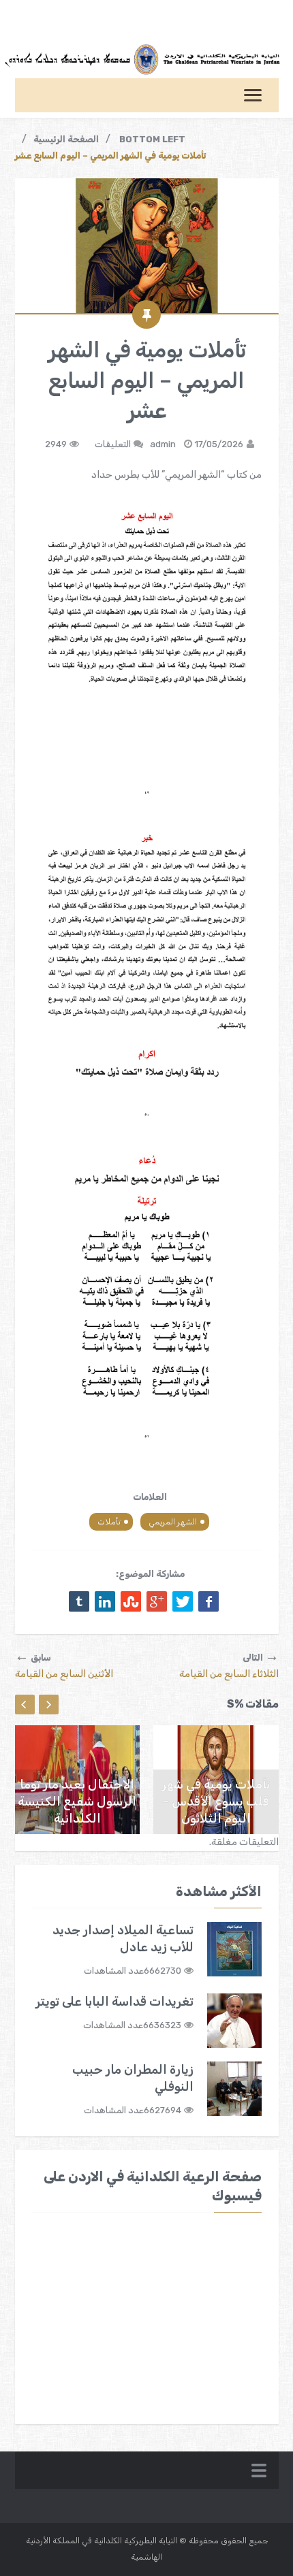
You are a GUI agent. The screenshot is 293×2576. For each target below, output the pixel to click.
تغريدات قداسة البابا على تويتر (114, 2002)
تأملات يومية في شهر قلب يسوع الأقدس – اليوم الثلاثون (216, 1801)
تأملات (109, 1522)
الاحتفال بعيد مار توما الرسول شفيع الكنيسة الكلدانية (77, 1801)
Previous (25, 1705)
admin (163, 444)
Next (49, 1705)
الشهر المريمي (173, 1522)
